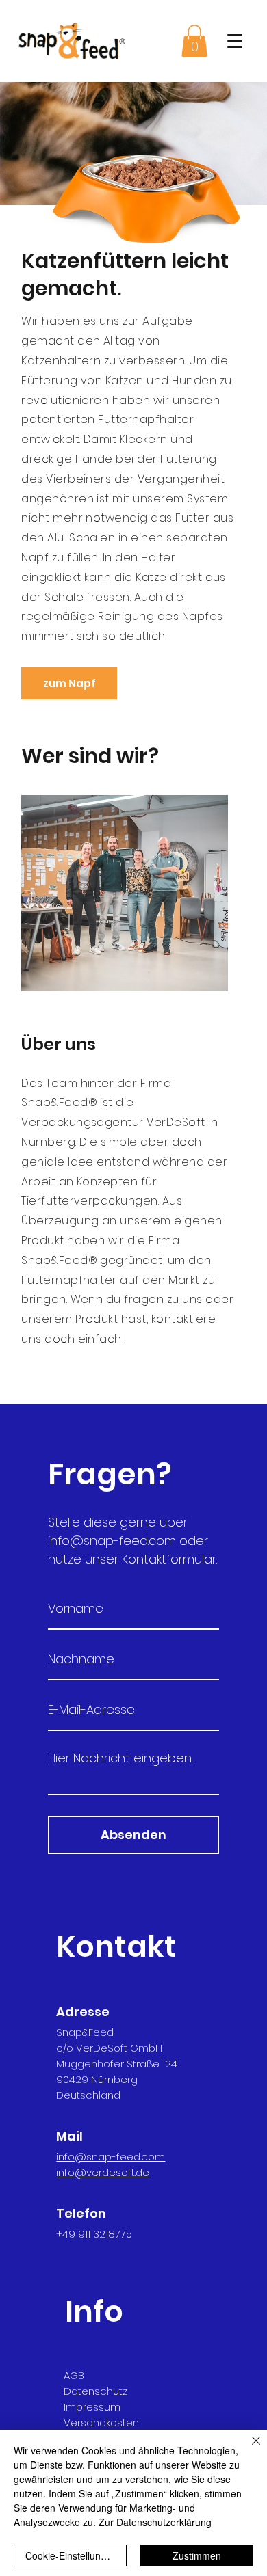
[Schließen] (248, 2449)
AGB (74, 2375)
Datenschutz (96, 2391)
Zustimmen (197, 2555)
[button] (235, 41)
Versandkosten (101, 2423)
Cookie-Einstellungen (71, 2555)
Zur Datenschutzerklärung (155, 2522)
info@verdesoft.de (103, 2172)
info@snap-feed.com (112, 1541)
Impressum (92, 2407)
